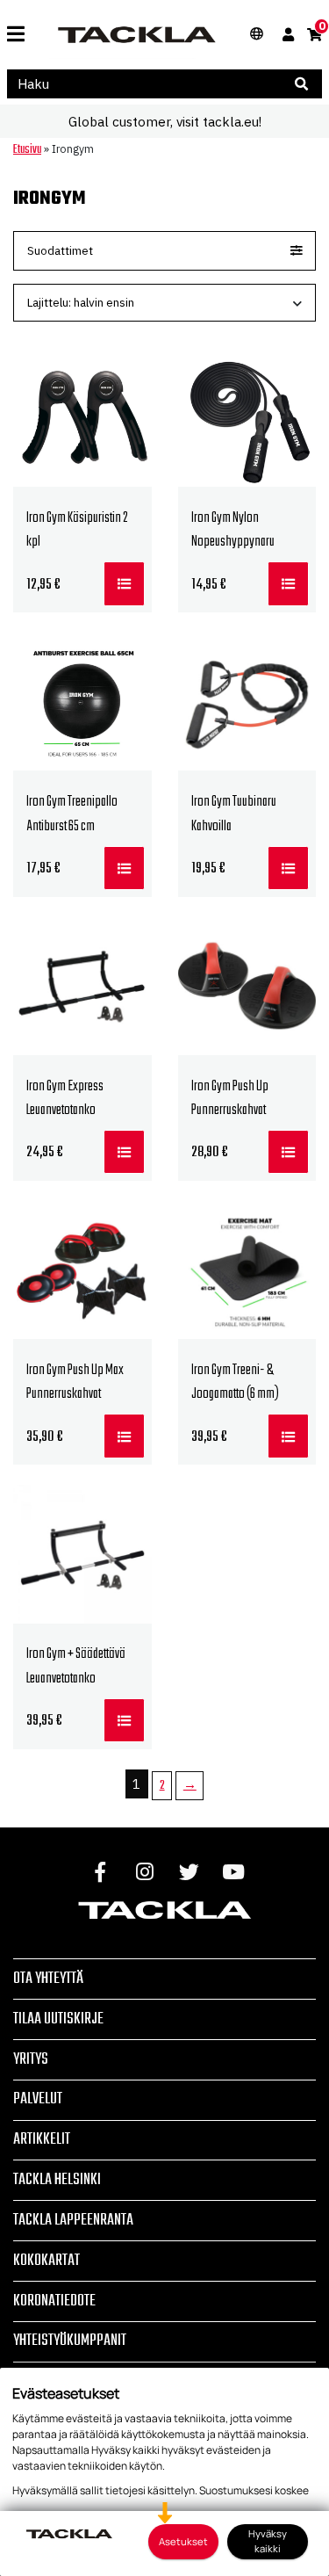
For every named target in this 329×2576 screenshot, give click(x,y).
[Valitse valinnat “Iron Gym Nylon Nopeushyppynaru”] (288, 583)
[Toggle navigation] (16, 35)
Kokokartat (46, 2261)
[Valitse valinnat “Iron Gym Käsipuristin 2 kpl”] (124, 583)
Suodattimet (60, 250)
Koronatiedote (54, 2301)
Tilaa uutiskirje (58, 2019)
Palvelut (38, 2099)
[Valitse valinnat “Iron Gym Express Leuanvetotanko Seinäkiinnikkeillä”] (124, 1152)
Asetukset (183, 2541)
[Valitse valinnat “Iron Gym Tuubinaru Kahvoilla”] (288, 868)
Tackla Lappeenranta (73, 2220)
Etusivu (27, 149)
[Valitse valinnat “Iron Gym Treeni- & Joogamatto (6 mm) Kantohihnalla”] (288, 1436)
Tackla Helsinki (57, 2180)
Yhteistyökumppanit (70, 2341)
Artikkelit (42, 2139)
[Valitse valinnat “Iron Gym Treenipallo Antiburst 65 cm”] (124, 868)
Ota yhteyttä (48, 1979)
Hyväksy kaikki (268, 2541)
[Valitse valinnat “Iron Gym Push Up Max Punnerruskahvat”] (124, 1436)
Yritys (31, 2059)
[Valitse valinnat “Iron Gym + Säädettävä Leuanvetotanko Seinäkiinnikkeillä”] (124, 1720)
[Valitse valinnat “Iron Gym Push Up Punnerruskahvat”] (288, 1152)
